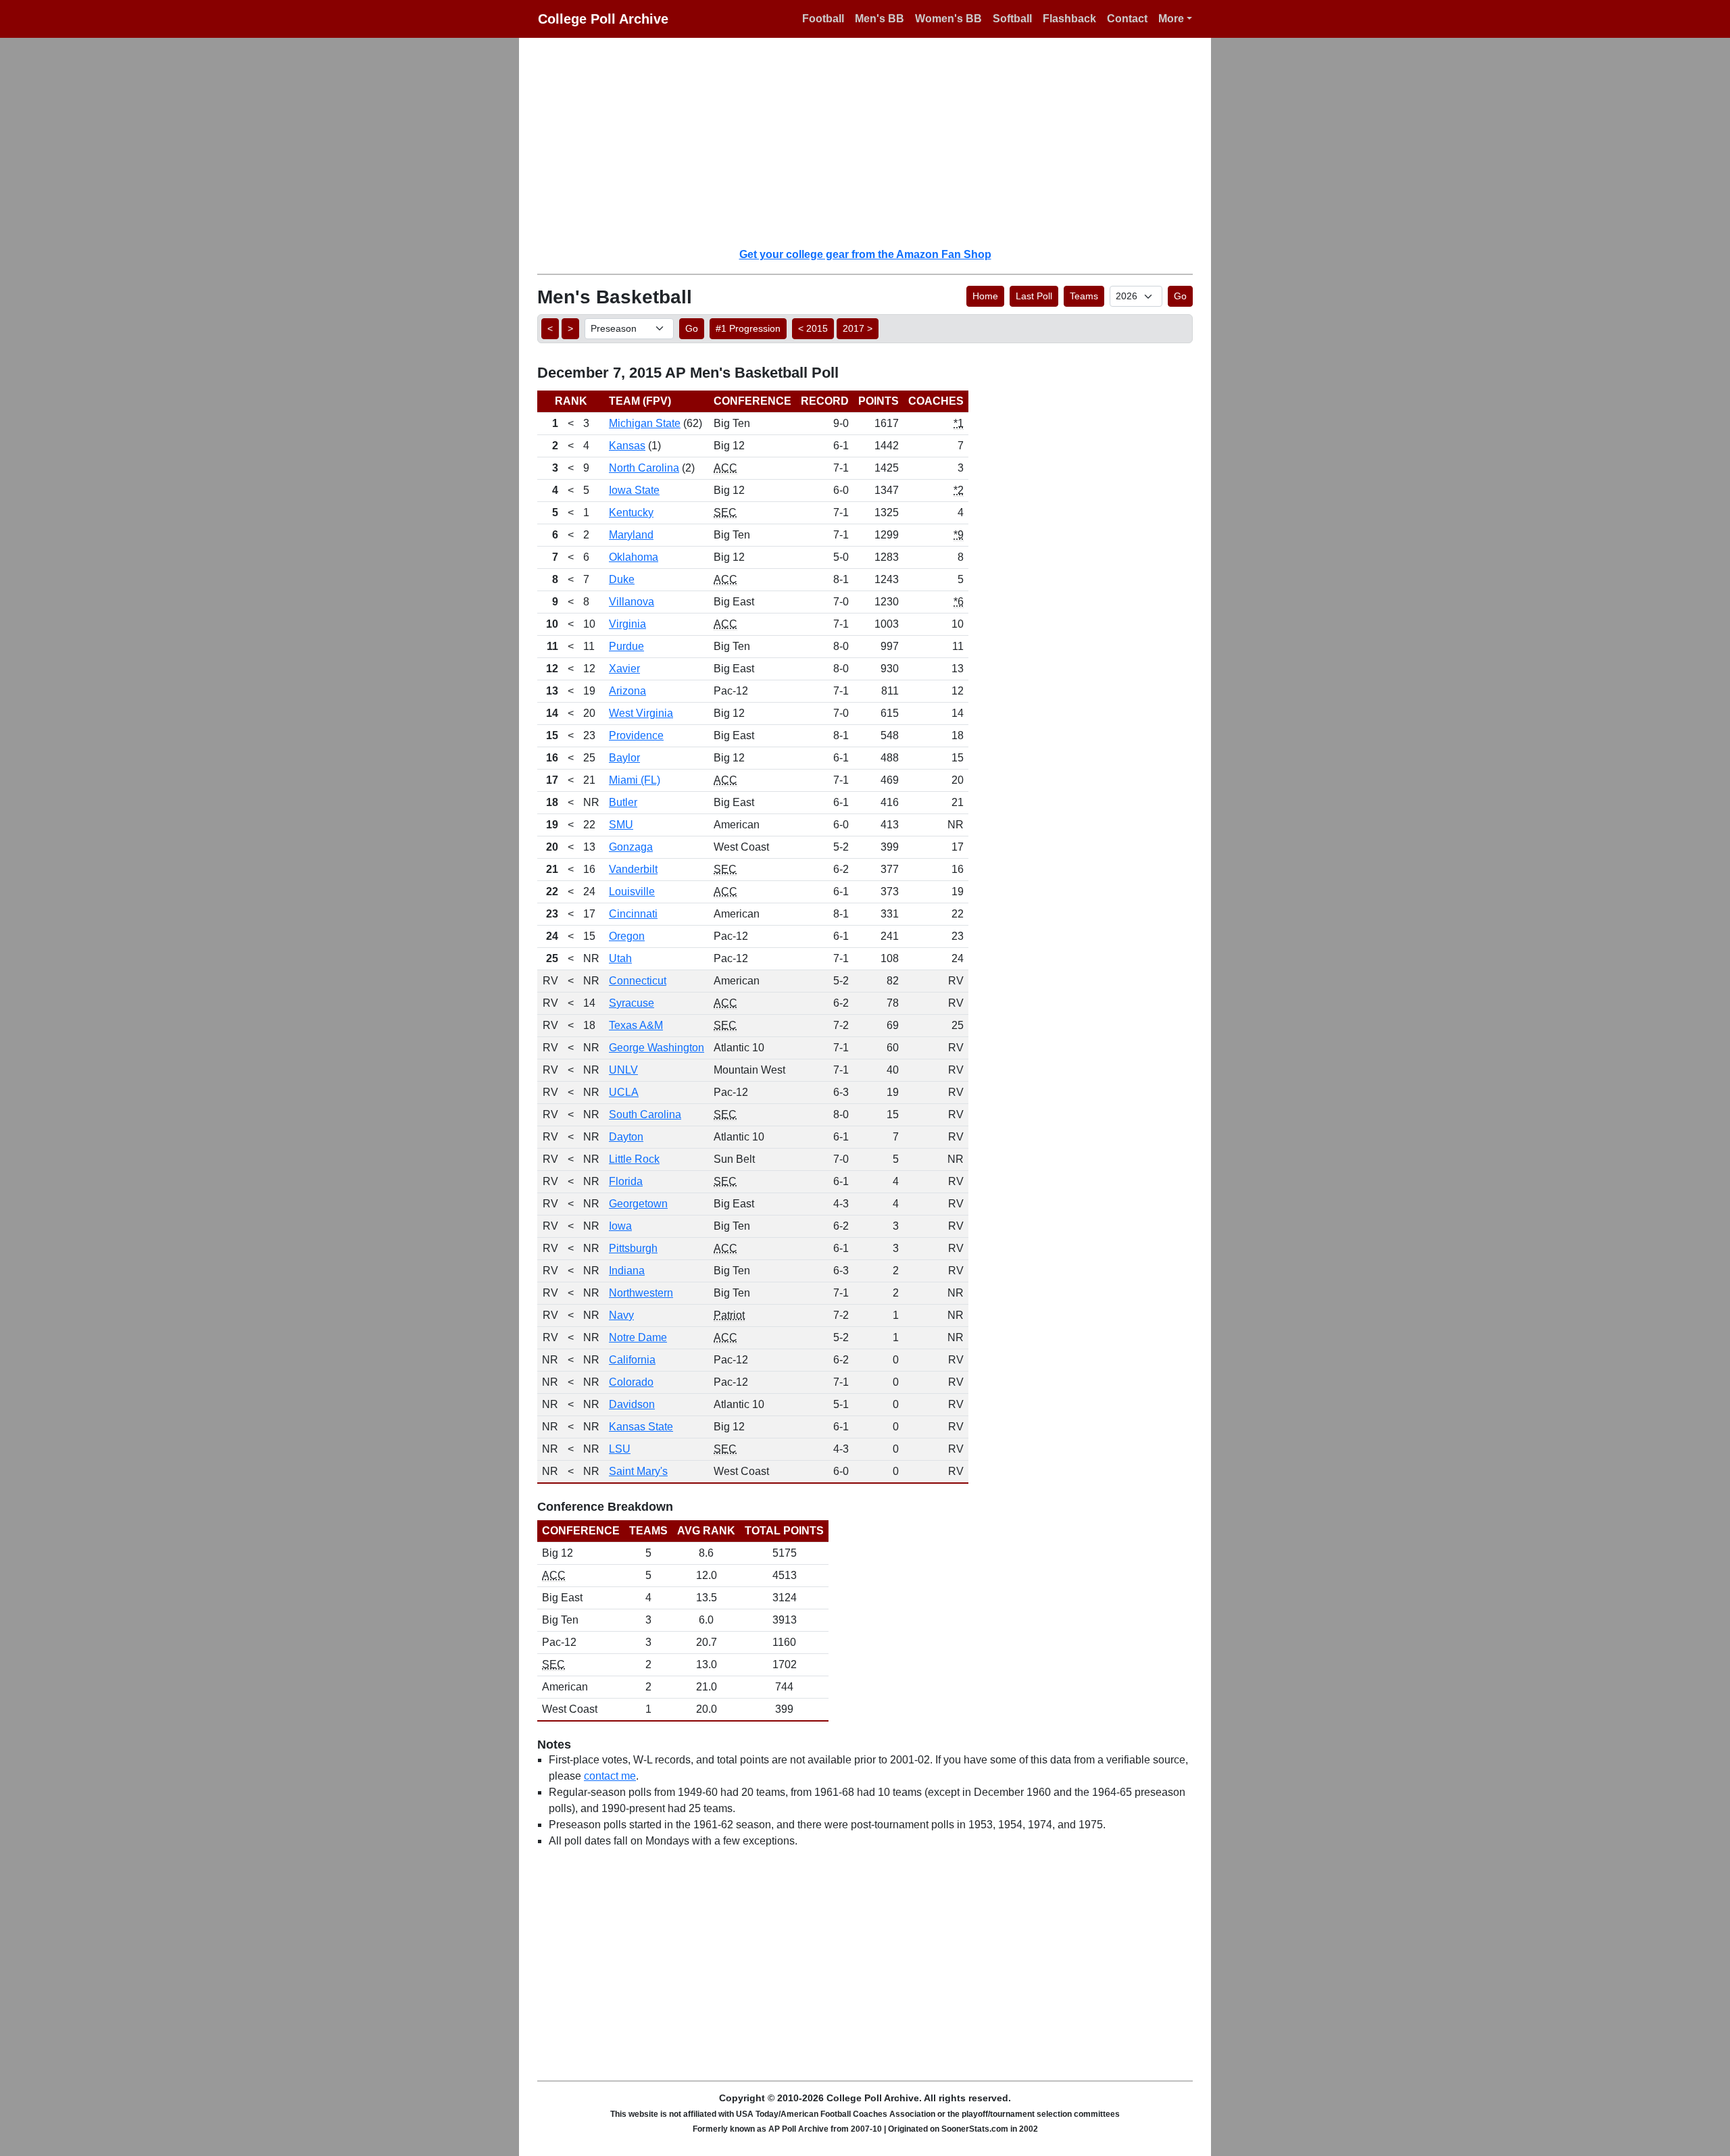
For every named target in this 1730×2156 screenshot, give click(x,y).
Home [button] (985, 296)
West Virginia (641, 713)
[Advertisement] (873, 142)
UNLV (623, 1070)
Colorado (631, 1382)
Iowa (620, 1226)
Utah (620, 958)
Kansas (627, 446)
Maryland (631, 535)
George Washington (657, 1048)
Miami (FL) (635, 780)
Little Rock (634, 1159)
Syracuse (632, 1003)
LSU (620, 1449)
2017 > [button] (858, 328)
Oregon (627, 936)
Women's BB (948, 19)
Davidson (632, 1404)
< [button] (550, 328)
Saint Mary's (638, 1471)
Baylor (624, 758)
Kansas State (641, 1427)
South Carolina (645, 1114)
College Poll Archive (603, 19)
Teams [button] (1084, 296)
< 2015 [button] (813, 328)
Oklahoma (634, 557)
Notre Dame (638, 1337)
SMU (621, 825)
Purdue (626, 646)
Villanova (632, 602)
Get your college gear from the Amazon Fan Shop (865, 254)
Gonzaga (631, 847)
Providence (636, 735)
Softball (1012, 19)
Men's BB (880, 19)
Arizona (627, 691)
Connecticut (638, 981)
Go (1180, 296)
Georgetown (638, 1204)
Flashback (1069, 19)
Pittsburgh (633, 1248)
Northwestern (641, 1293)
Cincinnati (633, 914)
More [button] (1171, 19)
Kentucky (631, 512)
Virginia (627, 624)
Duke (622, 579)
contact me (610, 1776)
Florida (626, 1181)
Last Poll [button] (1034, 296)
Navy (621, 1315)
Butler (623, 802)
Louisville (632, 892)
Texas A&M (636, 1025)
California (632, 1360)
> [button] (570, 328)
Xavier (624, 669)
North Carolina (644, 468)
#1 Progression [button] (748, 328)
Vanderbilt (633, 869)
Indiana (627, 1271)
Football (823, 19)
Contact (1127, 19)
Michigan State (645, 423)
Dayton (626, 1137)
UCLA (624, 1092)
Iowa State (634, 490)
